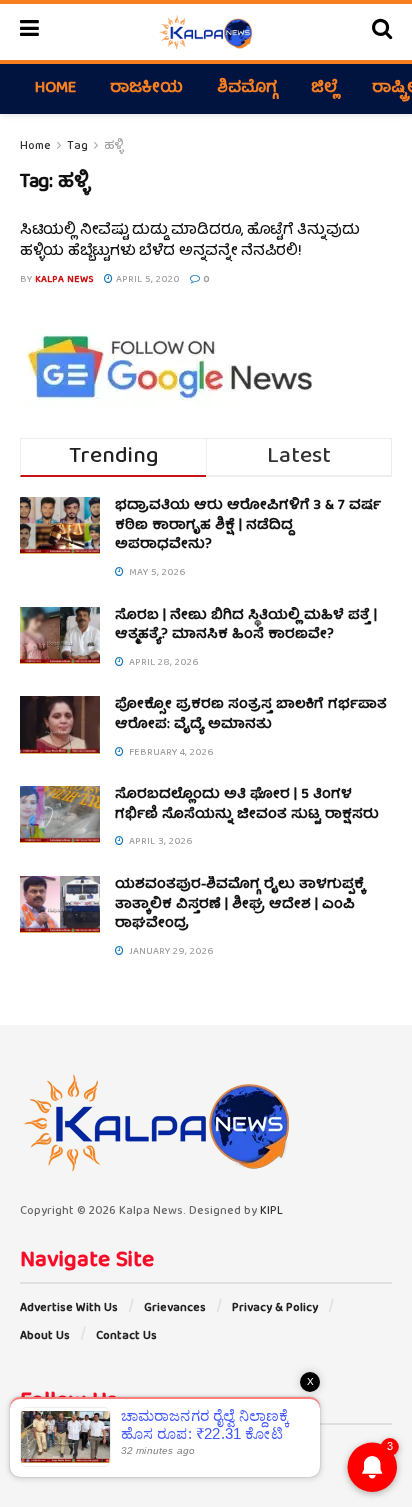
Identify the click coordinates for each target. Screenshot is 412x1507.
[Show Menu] (29, 32)
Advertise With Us (69, 1308)
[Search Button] (382, 32)
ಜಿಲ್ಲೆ (324, 89)
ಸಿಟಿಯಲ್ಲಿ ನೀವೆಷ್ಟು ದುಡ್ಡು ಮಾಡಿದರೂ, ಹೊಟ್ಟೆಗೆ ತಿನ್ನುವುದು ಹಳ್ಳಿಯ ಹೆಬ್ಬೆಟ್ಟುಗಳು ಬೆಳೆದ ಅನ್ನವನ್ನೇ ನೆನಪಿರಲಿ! (189, 241)
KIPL (271, 1211)
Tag (77, 146)
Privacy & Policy (275, 1308)
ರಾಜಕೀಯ (146, 89)
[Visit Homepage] (205, 32)
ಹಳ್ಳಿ (113, 146)
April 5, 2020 (146, 280)
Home (55, 89)
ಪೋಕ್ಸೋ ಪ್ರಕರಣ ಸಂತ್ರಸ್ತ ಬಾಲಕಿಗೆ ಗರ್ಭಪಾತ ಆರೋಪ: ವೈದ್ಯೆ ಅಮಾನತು (251, 715)
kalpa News (64, 280)
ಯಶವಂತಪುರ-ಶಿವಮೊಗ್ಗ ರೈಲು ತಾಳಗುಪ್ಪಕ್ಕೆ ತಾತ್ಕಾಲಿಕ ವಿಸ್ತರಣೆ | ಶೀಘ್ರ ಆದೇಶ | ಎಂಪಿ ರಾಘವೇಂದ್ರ (240, 904)
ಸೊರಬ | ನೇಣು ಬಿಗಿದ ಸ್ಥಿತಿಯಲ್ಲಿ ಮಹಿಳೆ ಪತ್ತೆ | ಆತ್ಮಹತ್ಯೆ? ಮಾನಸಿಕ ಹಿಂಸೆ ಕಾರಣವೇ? (246, 626)
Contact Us (126, 1336)
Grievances (175, 1308)
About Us (45, 1336)
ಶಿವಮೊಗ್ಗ (247, 89)
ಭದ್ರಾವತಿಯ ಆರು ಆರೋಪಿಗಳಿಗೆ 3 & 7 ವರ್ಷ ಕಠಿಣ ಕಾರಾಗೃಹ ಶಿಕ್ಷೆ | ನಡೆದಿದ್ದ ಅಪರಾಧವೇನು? (248, 525)
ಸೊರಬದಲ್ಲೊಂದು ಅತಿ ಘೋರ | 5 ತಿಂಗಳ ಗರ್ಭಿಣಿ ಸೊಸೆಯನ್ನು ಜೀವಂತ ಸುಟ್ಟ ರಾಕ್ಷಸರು (247, 805)
